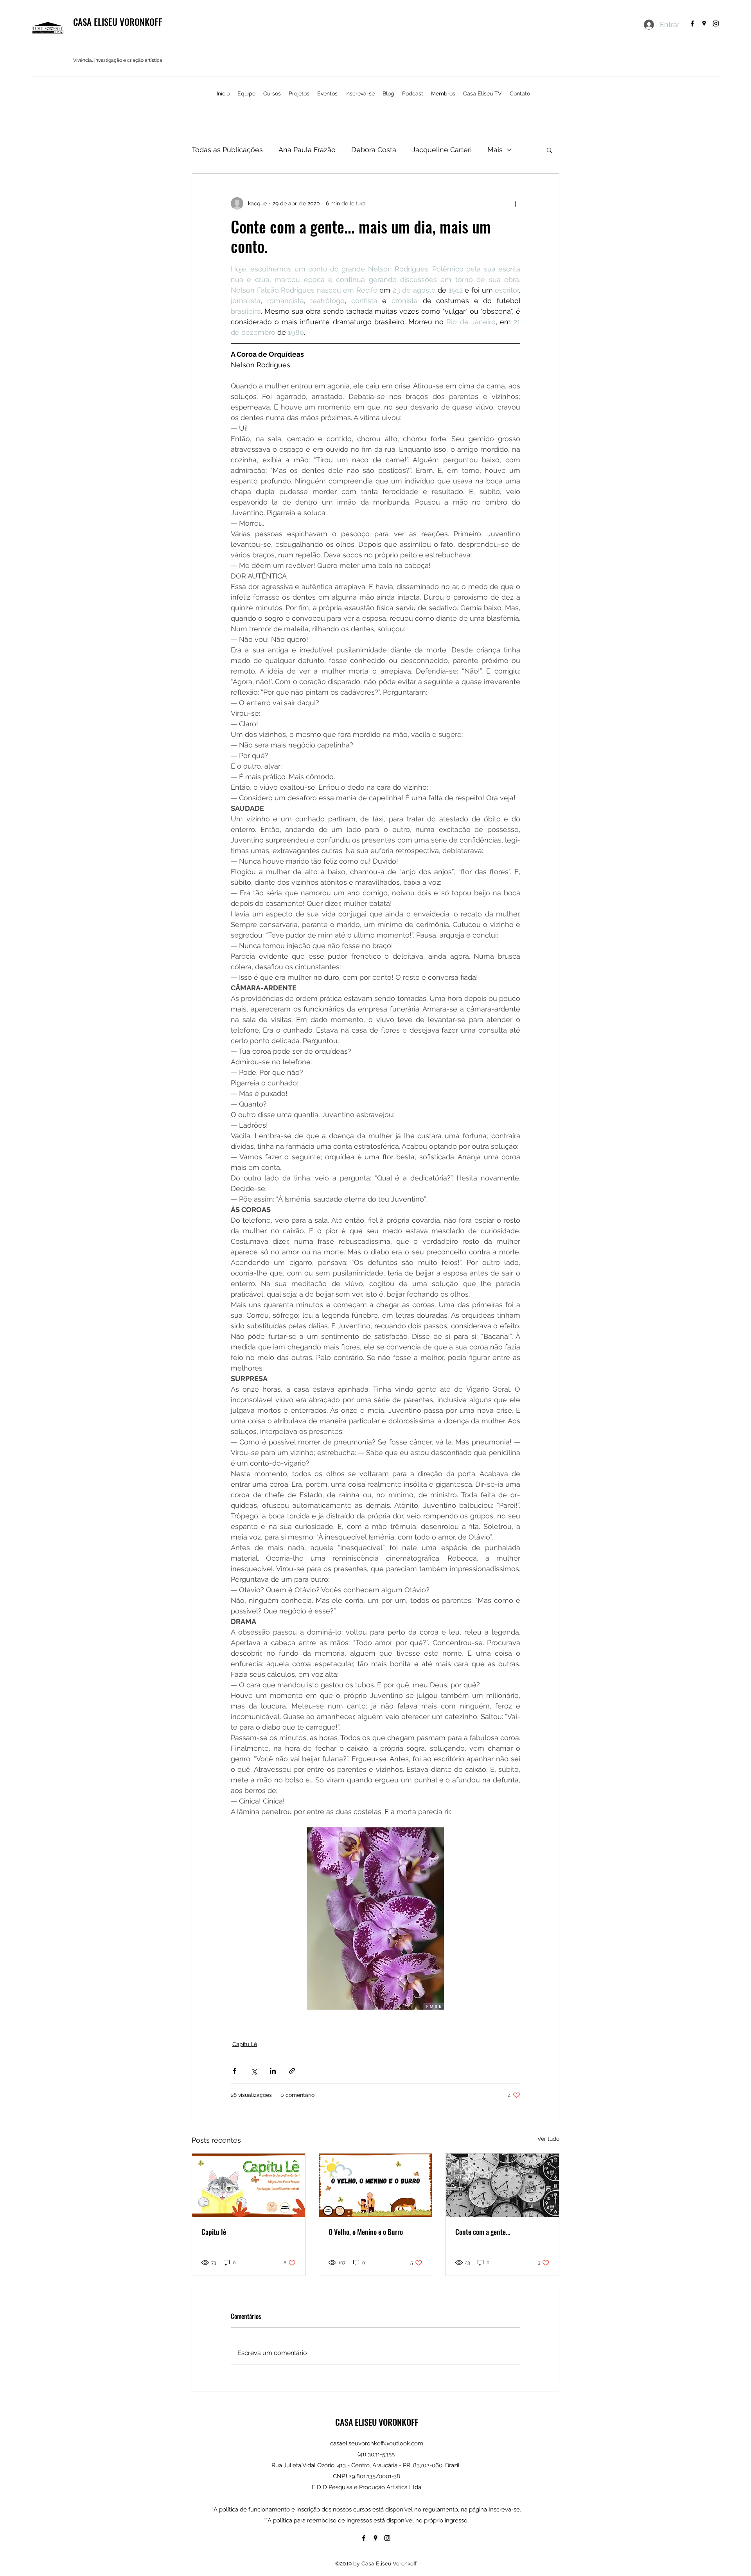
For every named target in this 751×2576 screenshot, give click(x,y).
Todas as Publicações (227, 150)
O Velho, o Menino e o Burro (366, 2232)
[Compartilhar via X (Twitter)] (254, 2071)
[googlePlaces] (704, 23)
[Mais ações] (516, 203)
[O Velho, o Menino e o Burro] (376, 2185)
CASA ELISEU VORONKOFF (118, 22)
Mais (495, 150)
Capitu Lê (245, 2044)
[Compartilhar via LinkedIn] (273, 2071)
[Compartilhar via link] (292, 2071)
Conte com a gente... (483, 2232)
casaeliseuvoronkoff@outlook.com (377, 2443)
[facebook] (692, 23)
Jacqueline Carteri (442, 150)
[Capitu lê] (249, 2185)
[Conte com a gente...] (502, 2185)
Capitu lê (214, 2232)
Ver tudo (548, 2139)
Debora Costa (374, 150)
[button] (549, 150)
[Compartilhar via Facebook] (234, 2071)
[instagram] (716, 23)
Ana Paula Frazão (307, 150)
